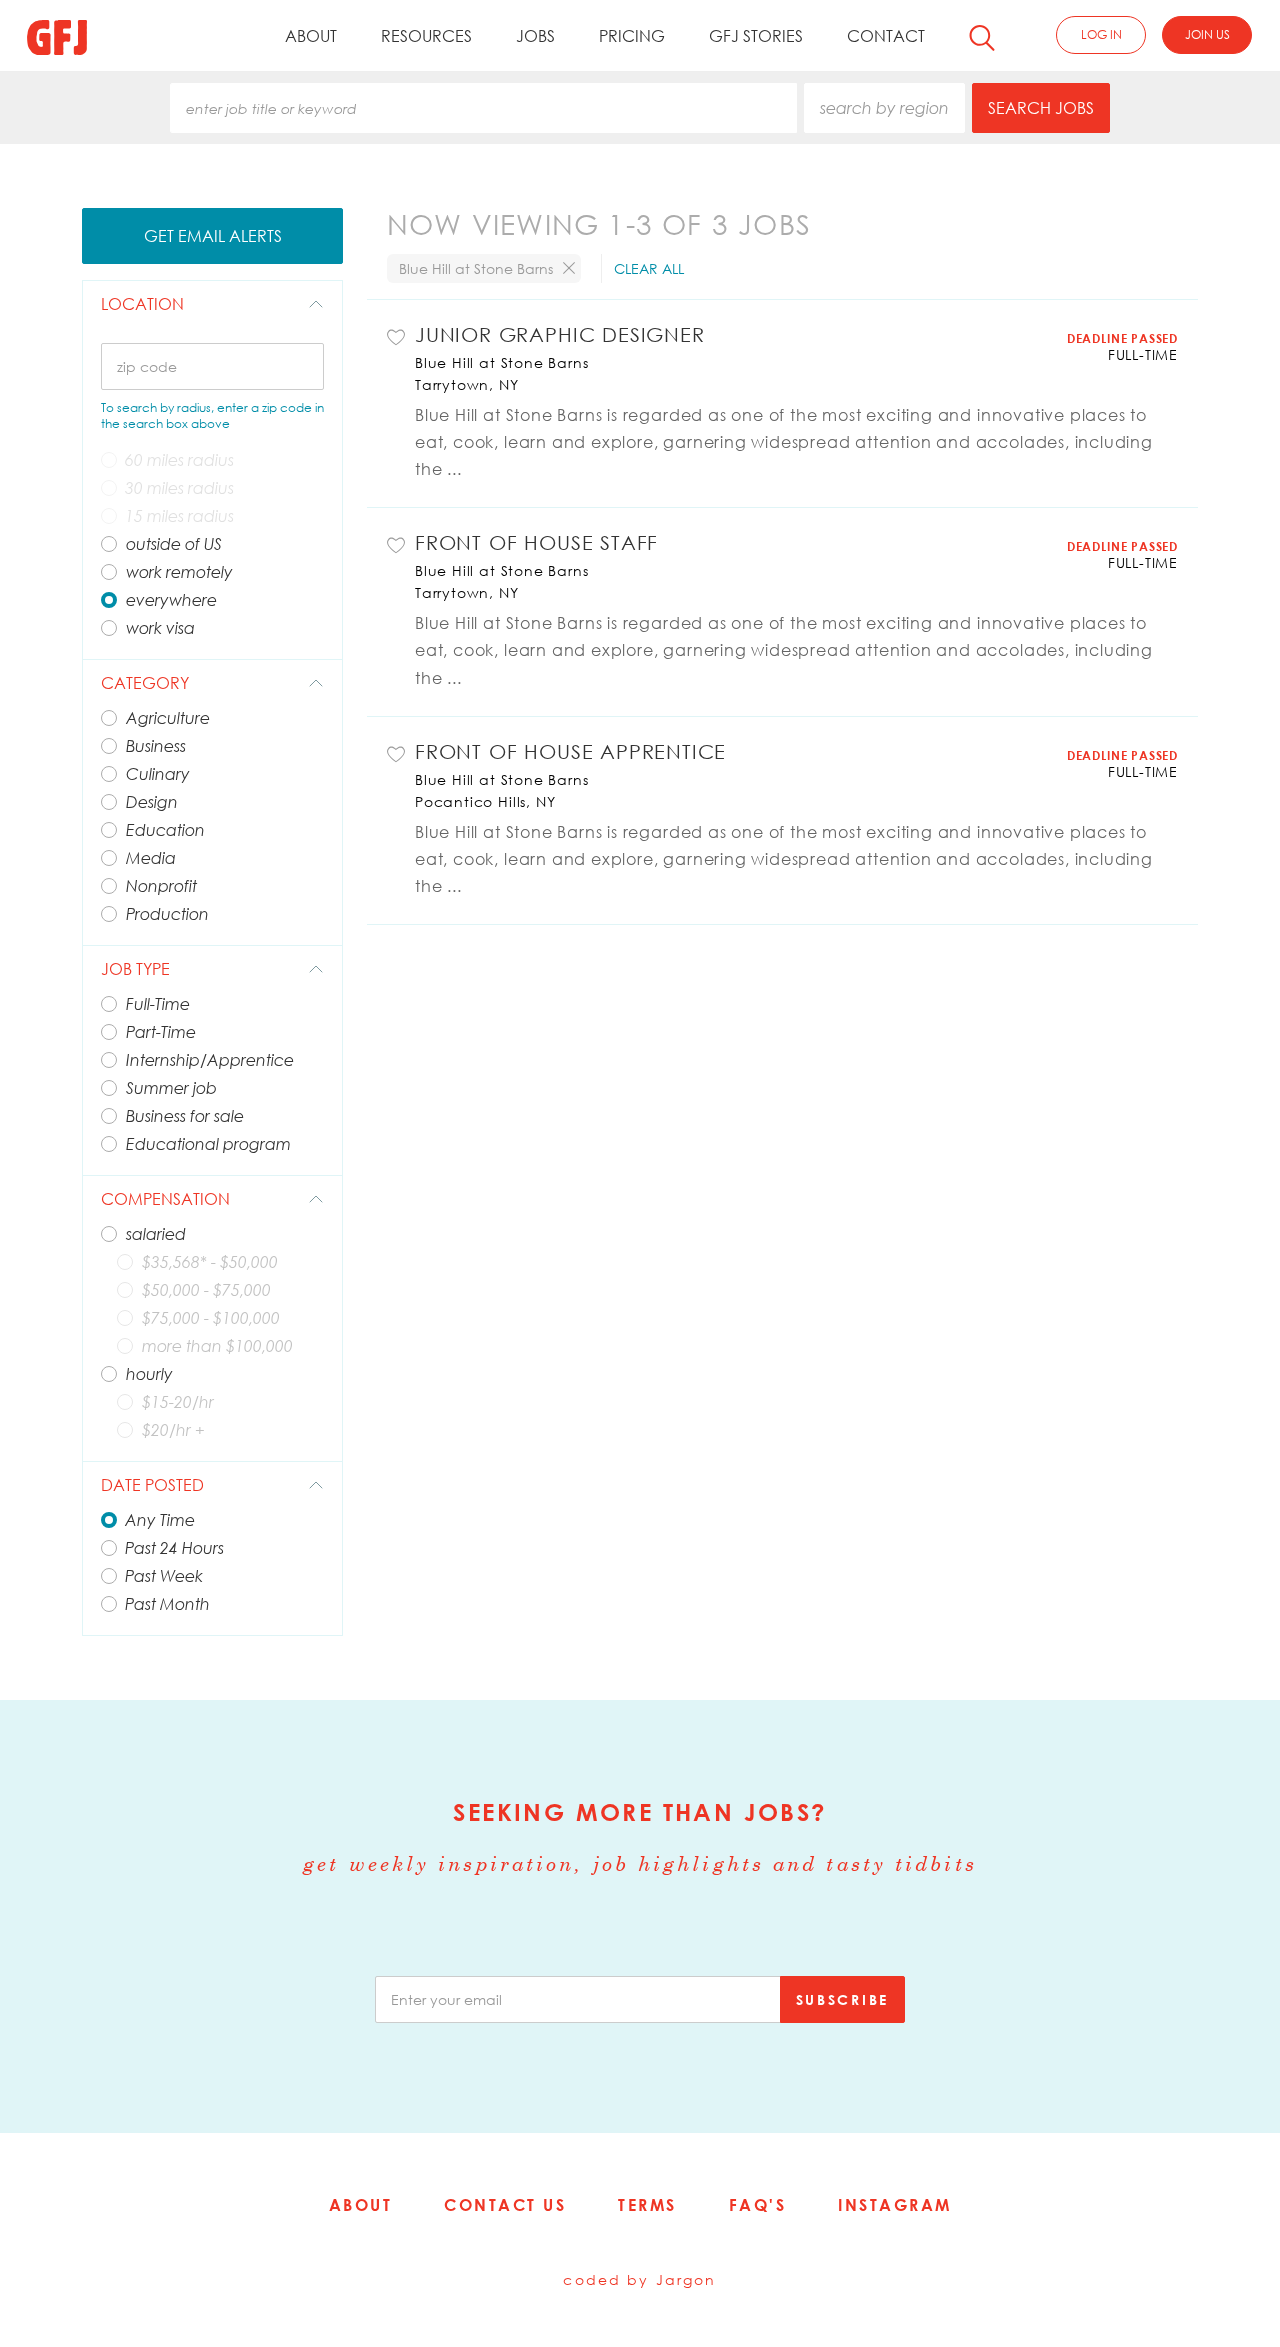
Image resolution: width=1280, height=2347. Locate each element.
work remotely (179, 572)
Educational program (208, 1144)
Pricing (632, 36)
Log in (1101, 34)
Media (151, 858)
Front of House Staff (536, 542)
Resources (426, 36)
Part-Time (161, 1032)
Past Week (164, 1576)
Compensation (165, 1199)
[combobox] (483, 108)
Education (165, 830)
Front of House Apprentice (570, 751)
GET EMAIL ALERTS (213, 236)
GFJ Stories (756, 36)
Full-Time (158, 1004)
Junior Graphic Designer (560, 334)
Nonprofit (161, 886)
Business (156, 746)
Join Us (1207, 34)
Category (145, 683)
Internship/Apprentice (210, 1060)
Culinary (158, 774)
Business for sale (185, 1116)
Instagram (895, 2205)
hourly (149, 1374)
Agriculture (168, 718)
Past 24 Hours (174, 1548)
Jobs (535, 36)
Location (142, 304)
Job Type (135, 969)
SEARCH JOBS (1041, 108)
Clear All (649, 268)
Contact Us (505, 2205)
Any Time (160, 1520)
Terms (647, 2205)
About (311, 36)
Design (152, 802)
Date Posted (152, 1485)
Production (167, 914)
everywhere (171, 600)
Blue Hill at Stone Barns (501, 362)
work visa (160, 628)
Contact (886, 36)
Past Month (167, 1604)
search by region (884, 108)
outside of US (174, 544)
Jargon (686, 2279)
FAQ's (758, 2205)
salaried (156, 1234)
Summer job (171, 1088)
